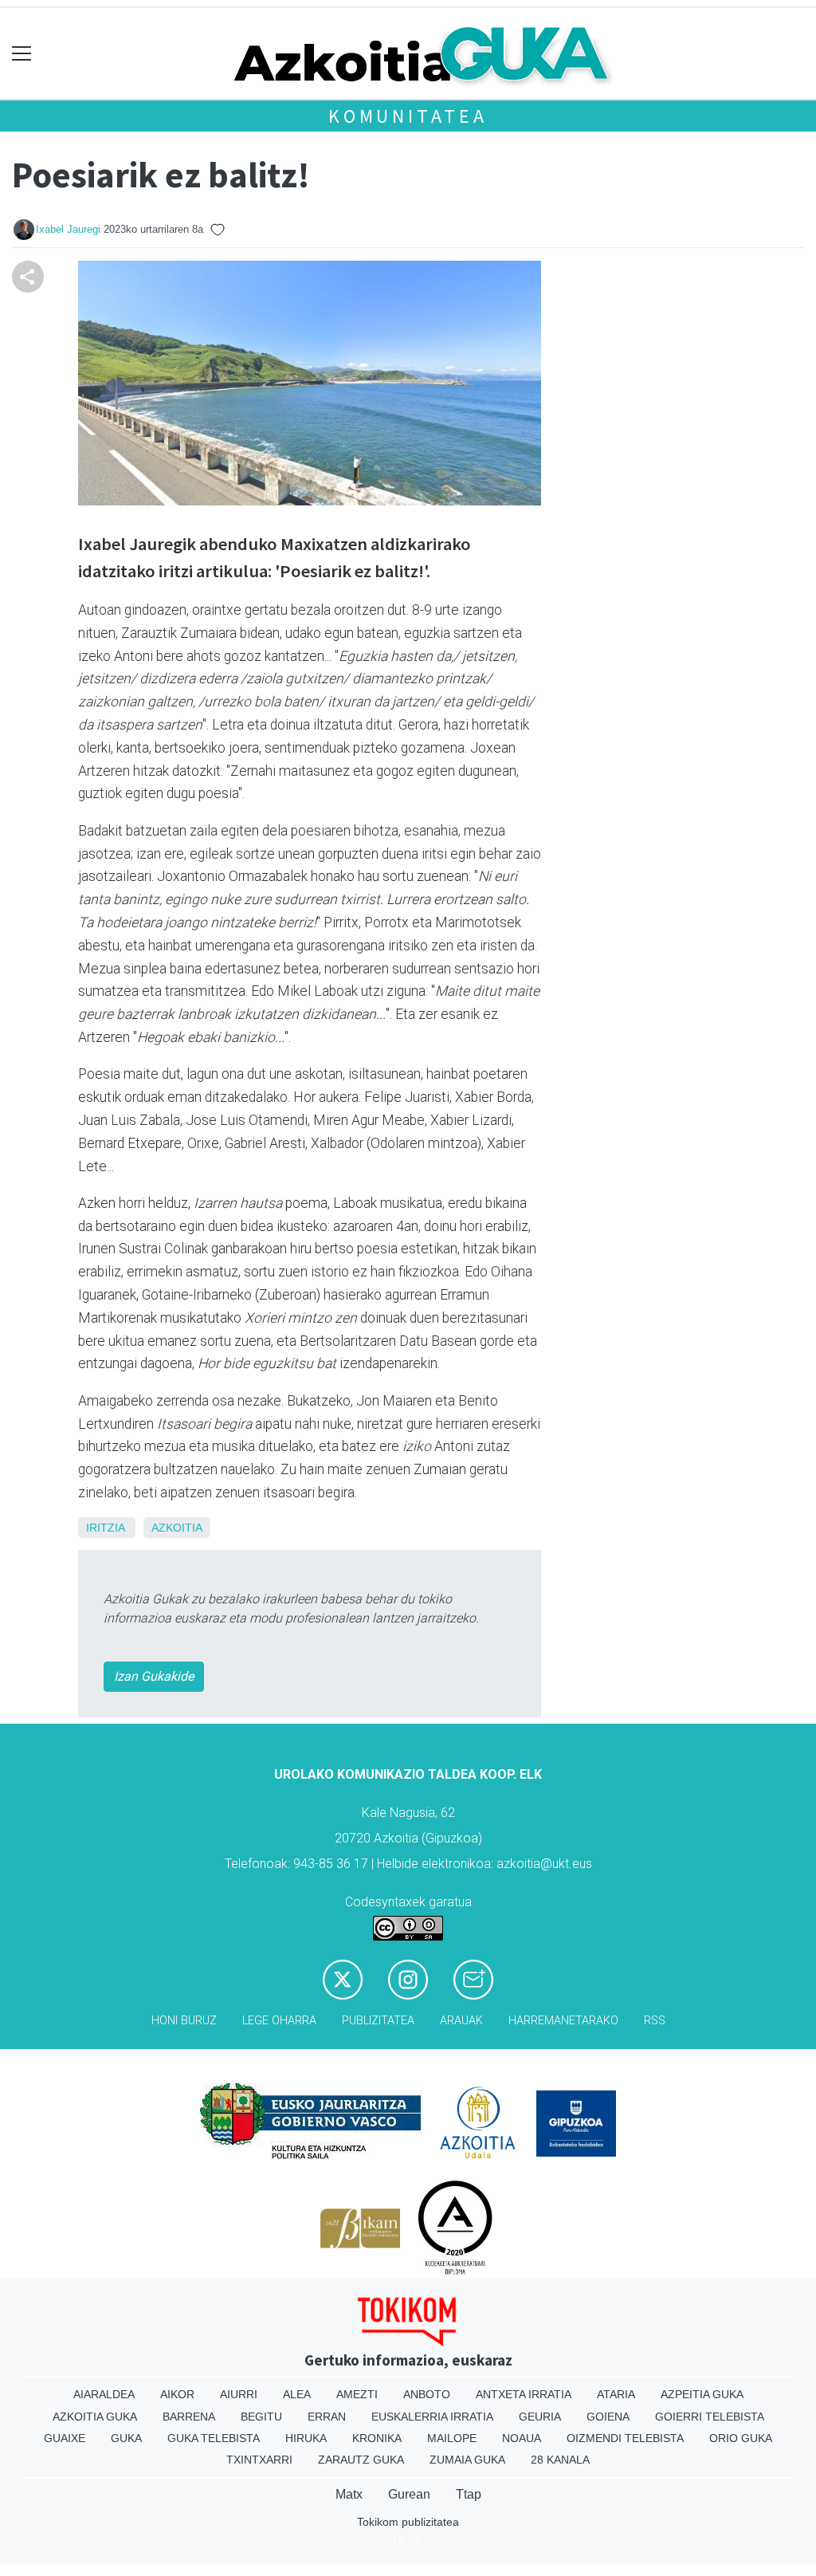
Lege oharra (279, 2021)
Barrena (189, 2417)
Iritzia (105, 1528)
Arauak (461, 2021)
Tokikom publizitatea (408, 2522)
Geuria (540, 2417)
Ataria (616, 2394)
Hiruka (306, 2438)
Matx (349, 2494)
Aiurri (239, 2394)
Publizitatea (378, 2021)
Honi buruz (184, 2021)
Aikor (177, 2394)
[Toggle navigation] (22, 54)
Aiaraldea (104, 2394)
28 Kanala (560, 2460)
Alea (297, 2394)
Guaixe (65, 2438)
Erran (327, 2417)
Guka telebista (214, 2438)
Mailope (452, 2438)
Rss (655, 2021)
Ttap (469, 2494)
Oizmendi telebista (625, 2438)
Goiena (608, 2417)
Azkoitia (177, 1528)
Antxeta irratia (524, 2394)
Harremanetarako (563, 2021)
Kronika (377, 2438)
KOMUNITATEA (408, 116)
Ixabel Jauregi (68, 229)
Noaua (522, 2438)
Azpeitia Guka (702, 2394)
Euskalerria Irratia (432, 2417)
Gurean (409, 2494)
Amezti (357, 2394)
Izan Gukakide (154, 1676)
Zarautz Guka (361, 2460)
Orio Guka (741, 2438)
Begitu (261, 2417)
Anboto (427, 2394)
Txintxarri (259, 2460)
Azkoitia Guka (95, 2417)
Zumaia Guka (467, 2460)
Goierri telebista (710, 2417)
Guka (126, 2438)
